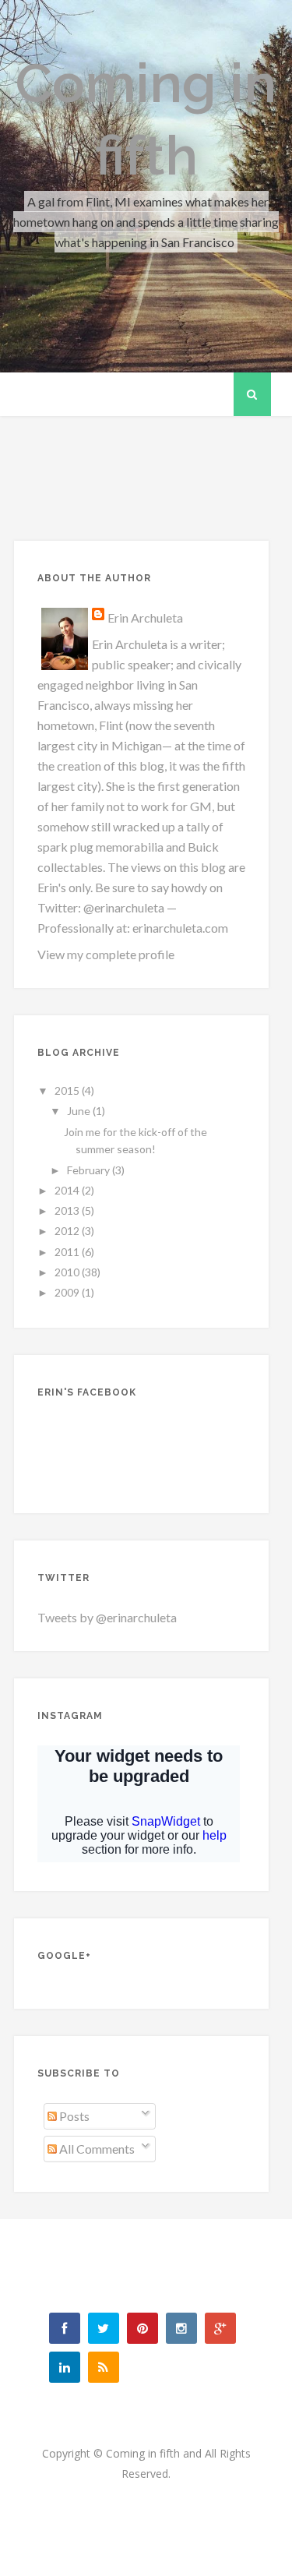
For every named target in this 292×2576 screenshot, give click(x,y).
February (90, 1170)
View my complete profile (106, 954)
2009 (68, 1292)
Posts (73, 2116)
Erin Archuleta (145, 618)
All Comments (96, 2149)
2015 (68, 1090)
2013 (68, 1210)
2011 (68, 1252)
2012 (68, 1231)
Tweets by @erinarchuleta (107, 1617)
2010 (68, 1272)
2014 (68, 1190)
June (80, 1111)
